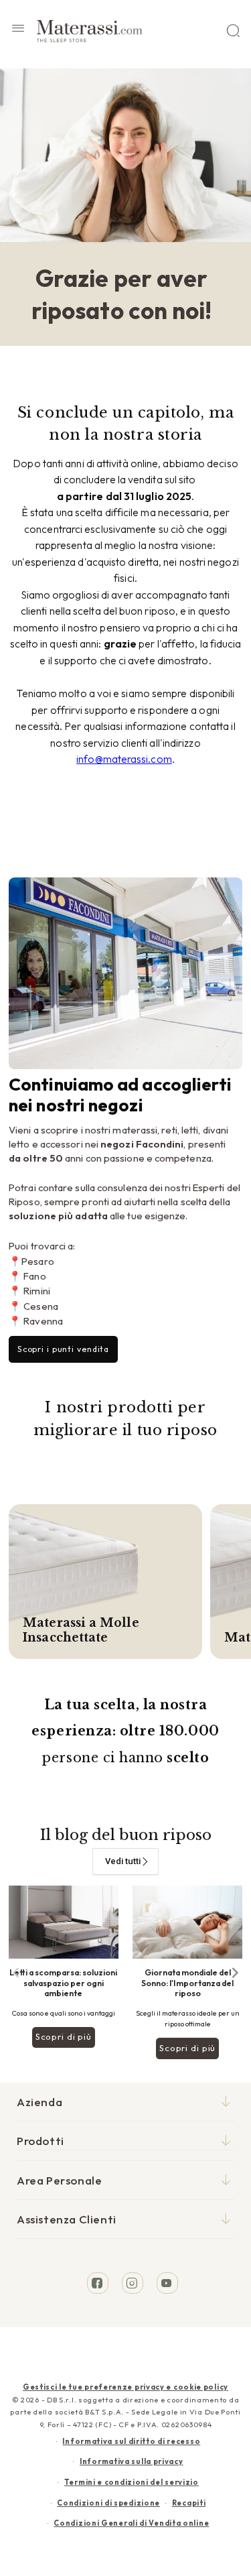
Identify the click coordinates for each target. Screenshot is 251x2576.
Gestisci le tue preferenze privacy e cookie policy (125, 2387)
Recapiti (189, 2503)
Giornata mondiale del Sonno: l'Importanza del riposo (187, 1983)
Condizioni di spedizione (108, 2503)
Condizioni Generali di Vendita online (131, 2523)
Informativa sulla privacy (132, 2461)
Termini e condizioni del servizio (132, 2482)
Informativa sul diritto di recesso (131, 2441)
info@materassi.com (124, 759)
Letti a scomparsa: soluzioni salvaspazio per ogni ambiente (63, 1983)
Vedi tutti (123, 1861)
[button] (18, 30)
